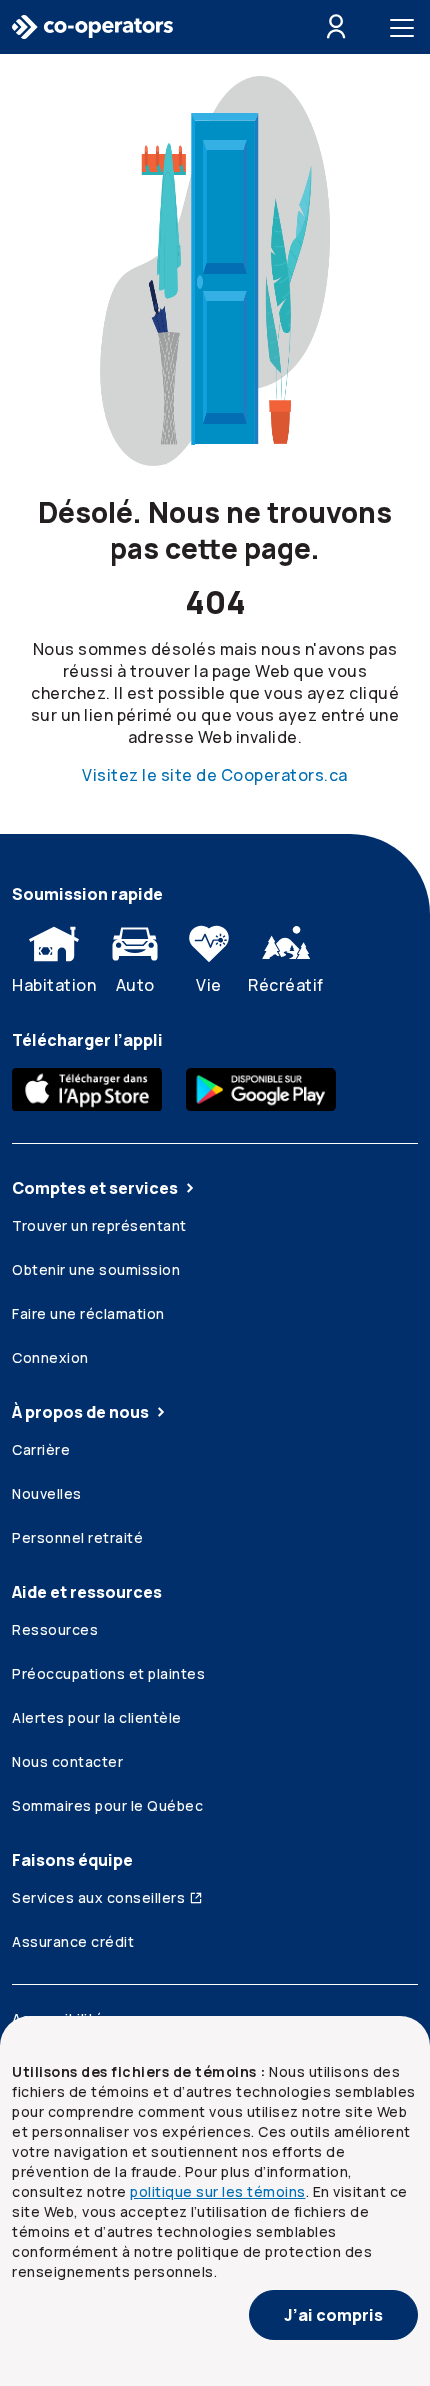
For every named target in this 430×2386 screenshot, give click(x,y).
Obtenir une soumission (96, 1269)
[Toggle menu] (406, 27)
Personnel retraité (77, 1537)
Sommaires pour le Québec (107, 1805)
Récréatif (286, 985)
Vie (209, 985)
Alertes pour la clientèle (97, 1717)
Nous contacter (67, 1761)
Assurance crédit (73, 1941)
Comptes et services (95, 1188)
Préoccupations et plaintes (108, 1673)
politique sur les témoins (218, 2191)
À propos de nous (80, 1412)
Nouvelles (47, 1493)
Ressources (55, 1629)
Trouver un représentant (99, 1225)
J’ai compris (333, 2315)
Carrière (41, 1449)
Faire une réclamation (88, 1313)
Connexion (50, 1357)
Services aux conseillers (98, 1897)
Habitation (54, 985)
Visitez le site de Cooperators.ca (215, 775)
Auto (135, 985)
